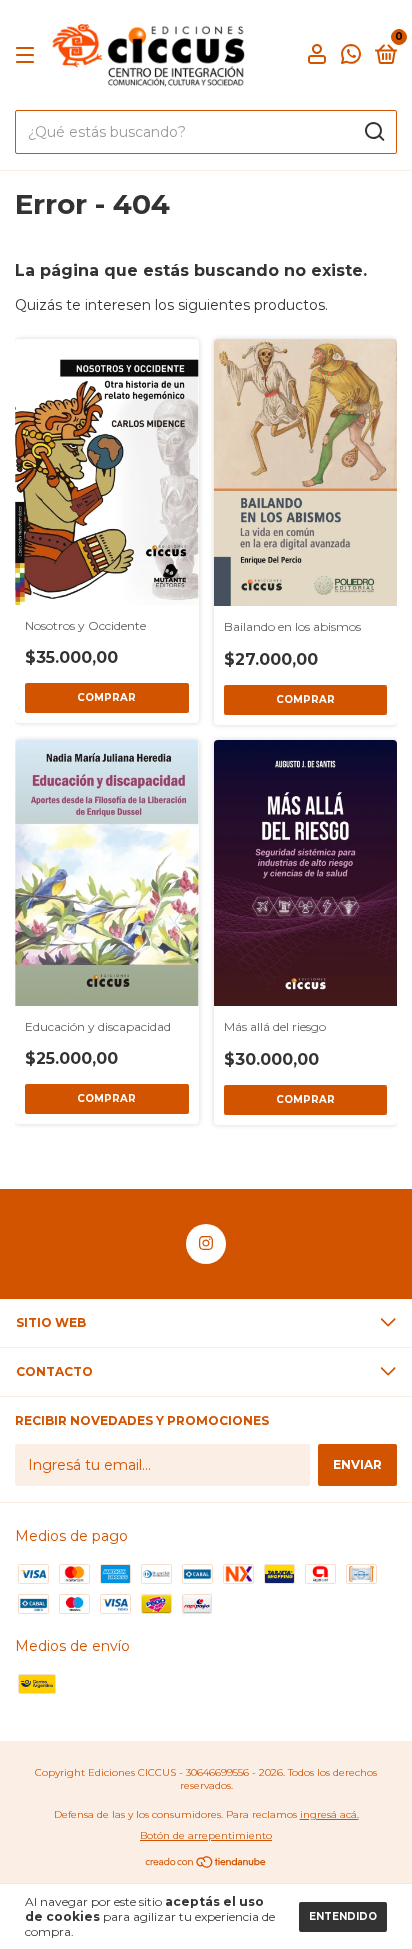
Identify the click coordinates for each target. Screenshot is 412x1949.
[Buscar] (373, 132)
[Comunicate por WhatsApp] (351, 56)
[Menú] (28, 55)
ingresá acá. (329, 1814)
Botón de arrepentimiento (206, 1835)
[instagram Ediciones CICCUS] (206, 1244)
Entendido (343, 1916)
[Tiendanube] (206, 1864)
